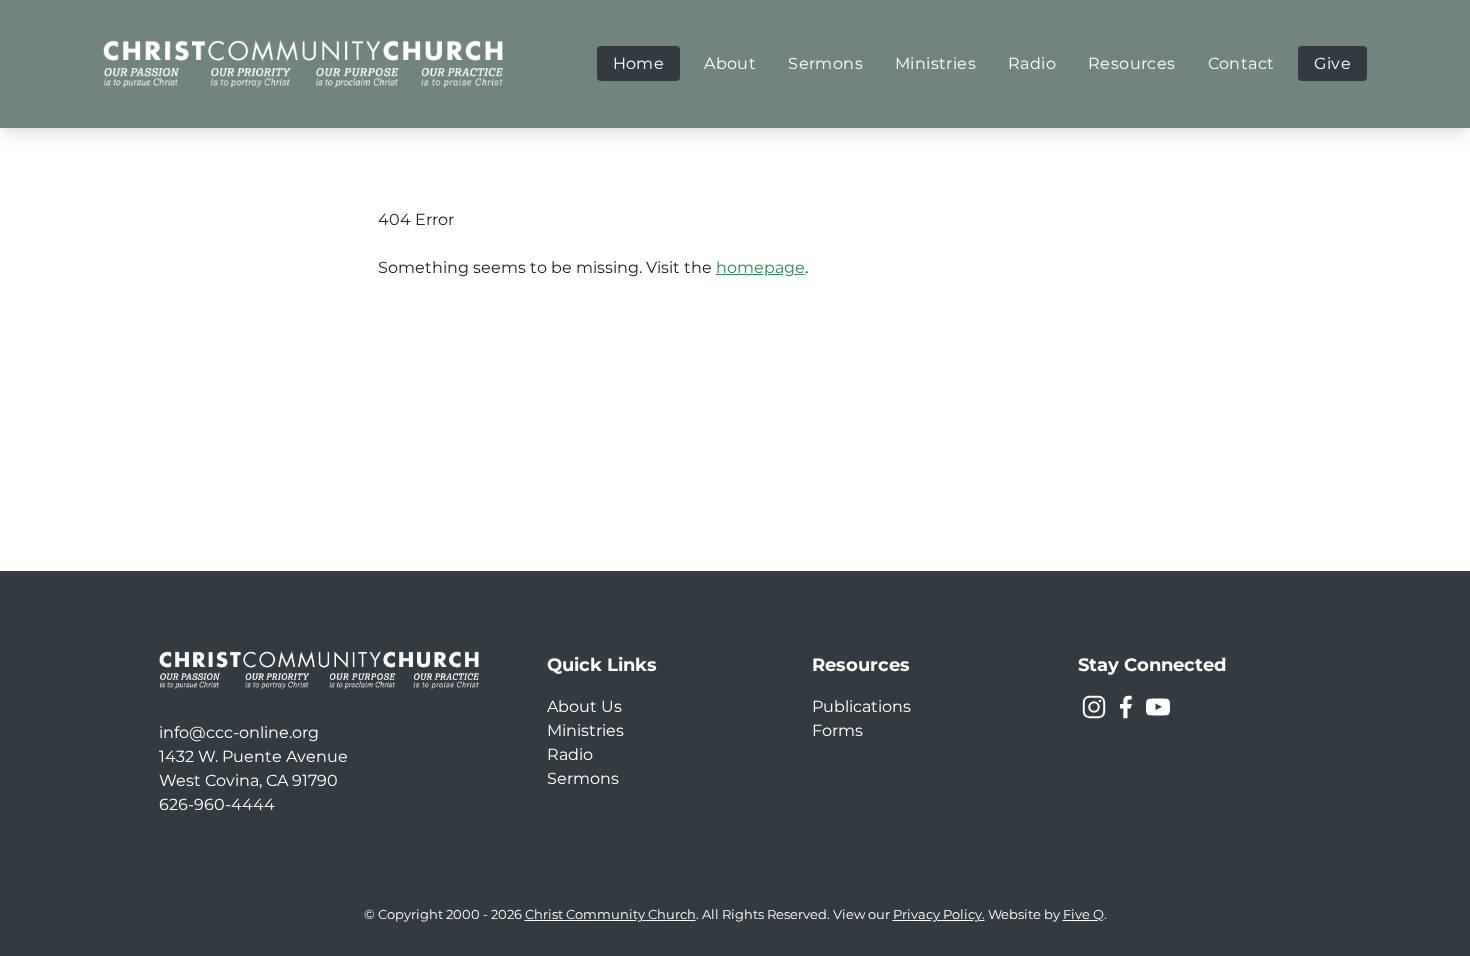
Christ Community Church (610, 914)
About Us (584, 706)
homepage (760, 267)
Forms (837, 730)
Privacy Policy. (939, 914)
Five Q (1083, 914)
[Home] (303, 63)
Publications (861, 706)
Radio (570, 754)
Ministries (585, 730)
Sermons (583, 778)
